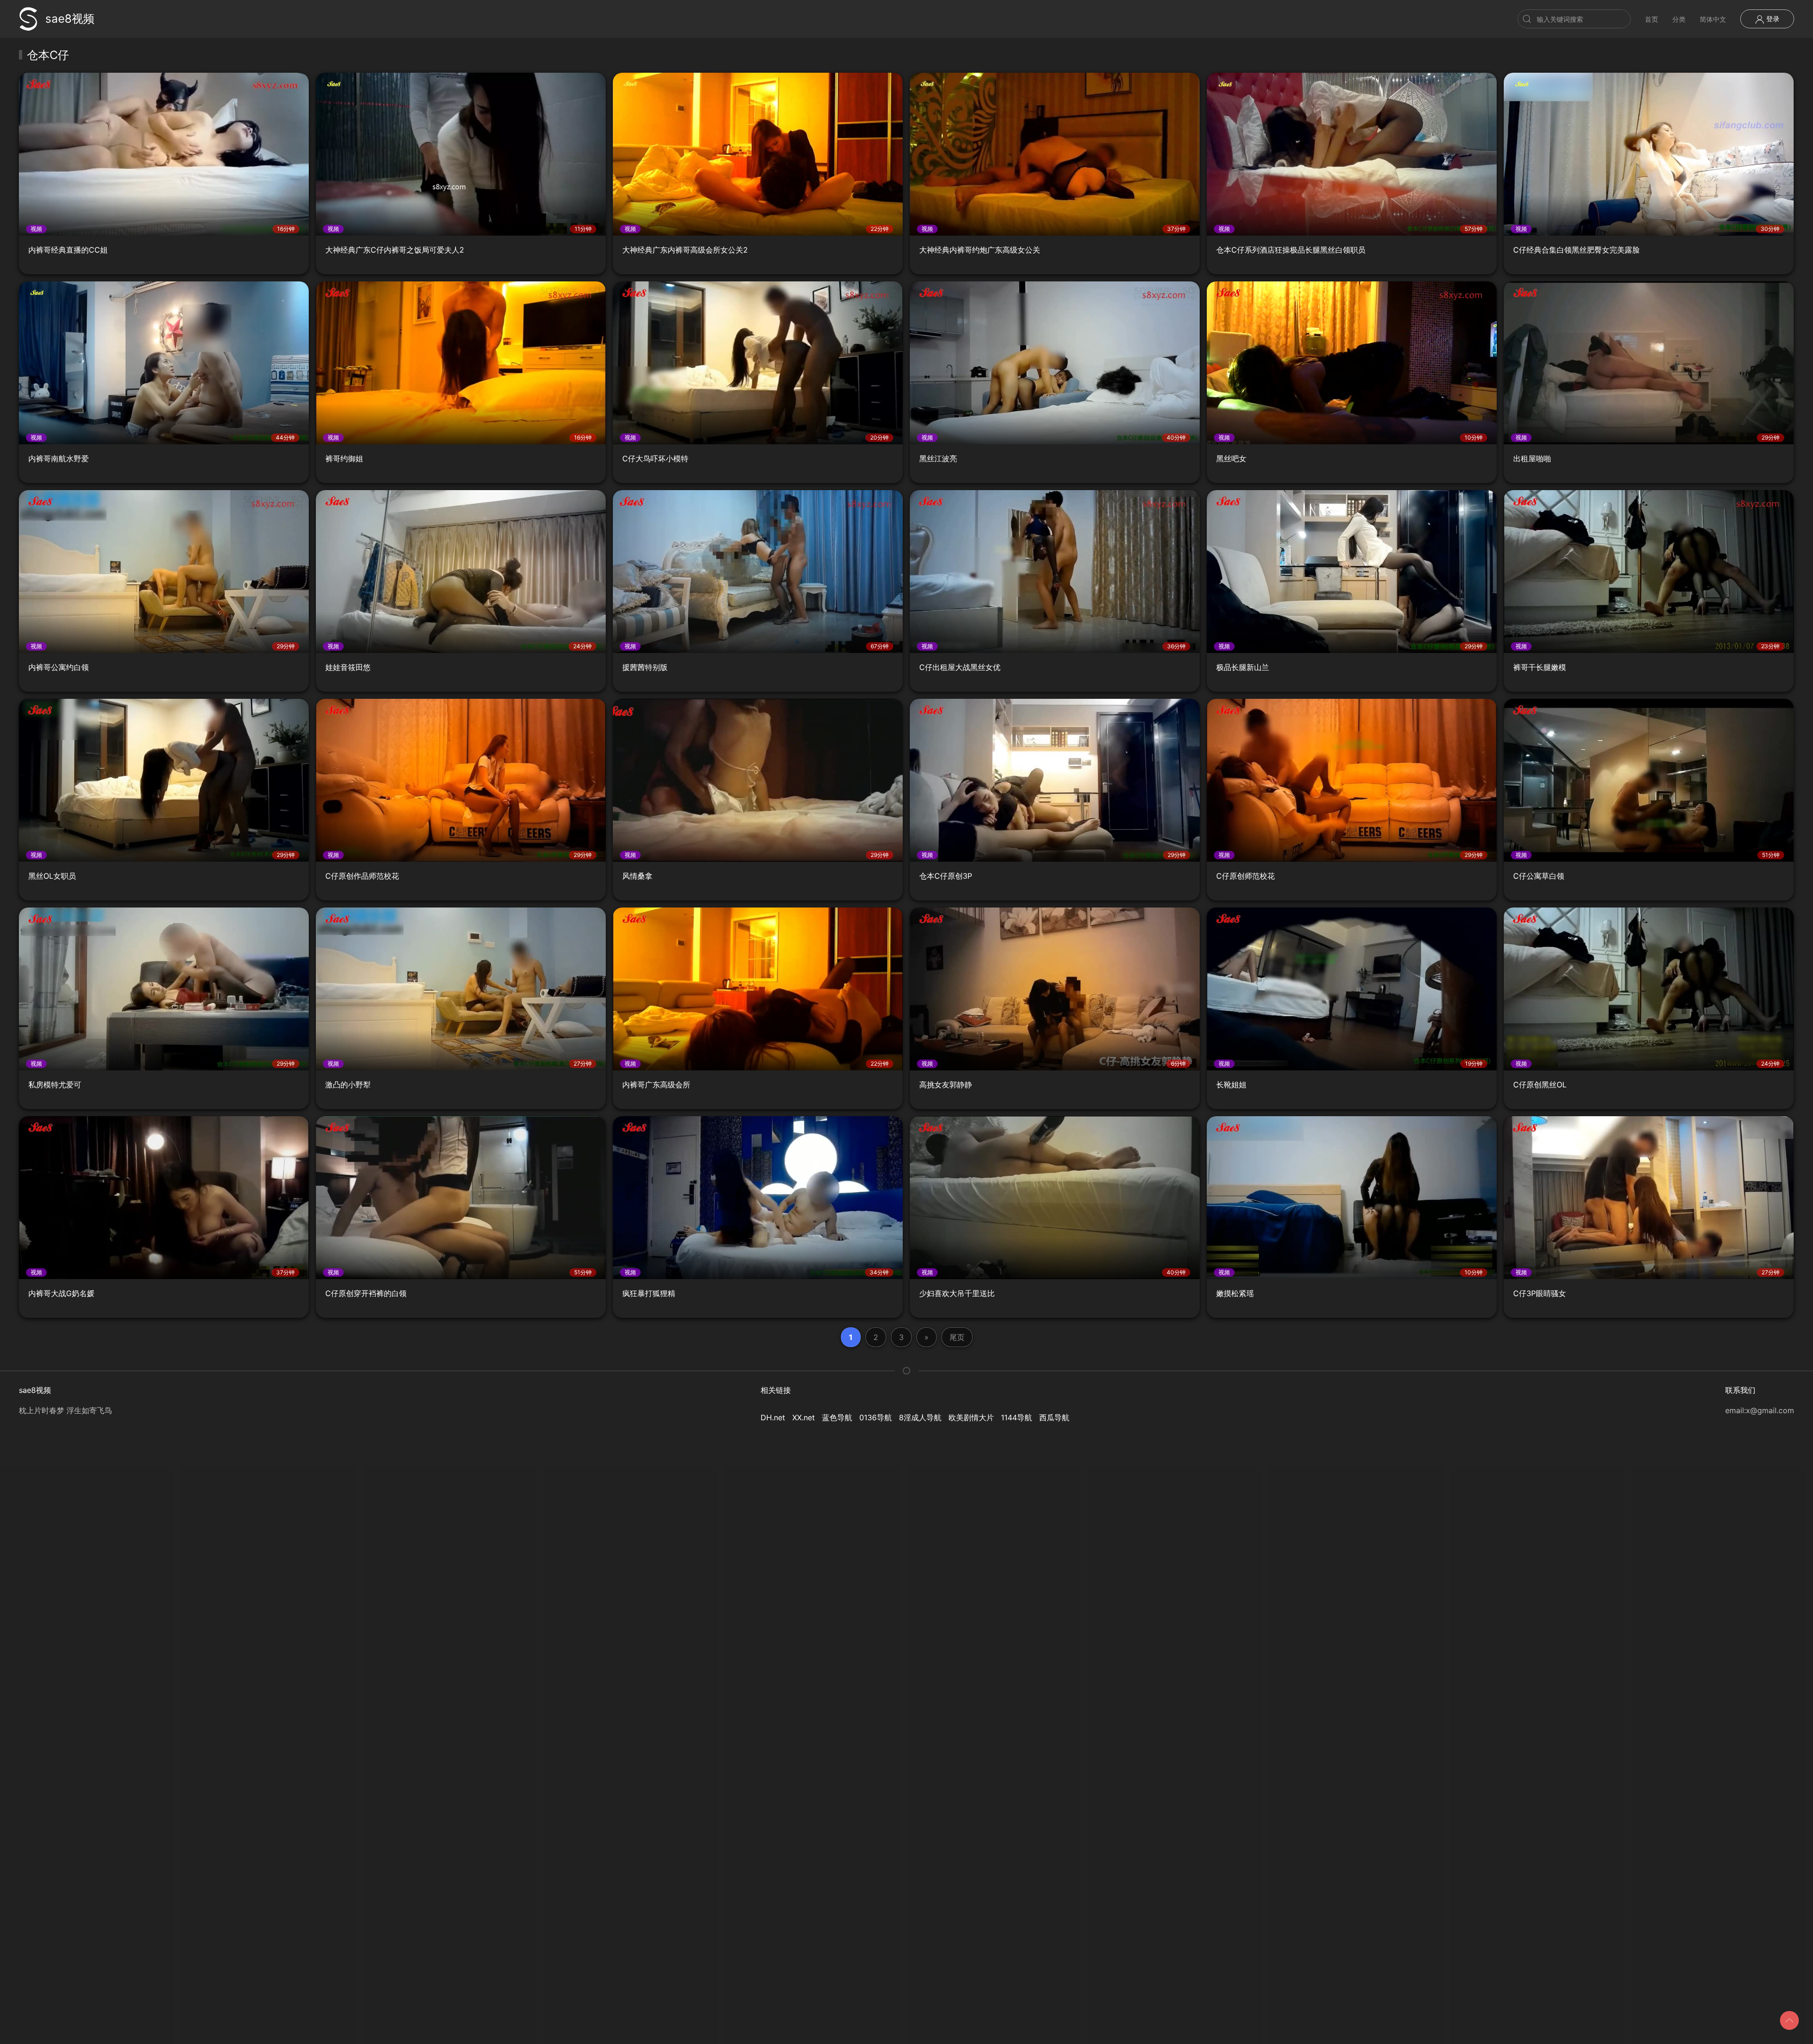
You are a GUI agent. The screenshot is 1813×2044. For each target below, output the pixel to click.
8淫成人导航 (920, 1417)
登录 (1772, 19)
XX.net (804, 1417)
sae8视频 (70, 19)
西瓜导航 (1054, 1417)
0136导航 (876, 1417)
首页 (1652, 19)
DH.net (773, 1417)
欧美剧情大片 (971, 1417)
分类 (1679, 19)
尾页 (957, 1337)
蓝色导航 (837, 1417)
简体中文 (1713, 19)
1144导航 (1017, 1417)
